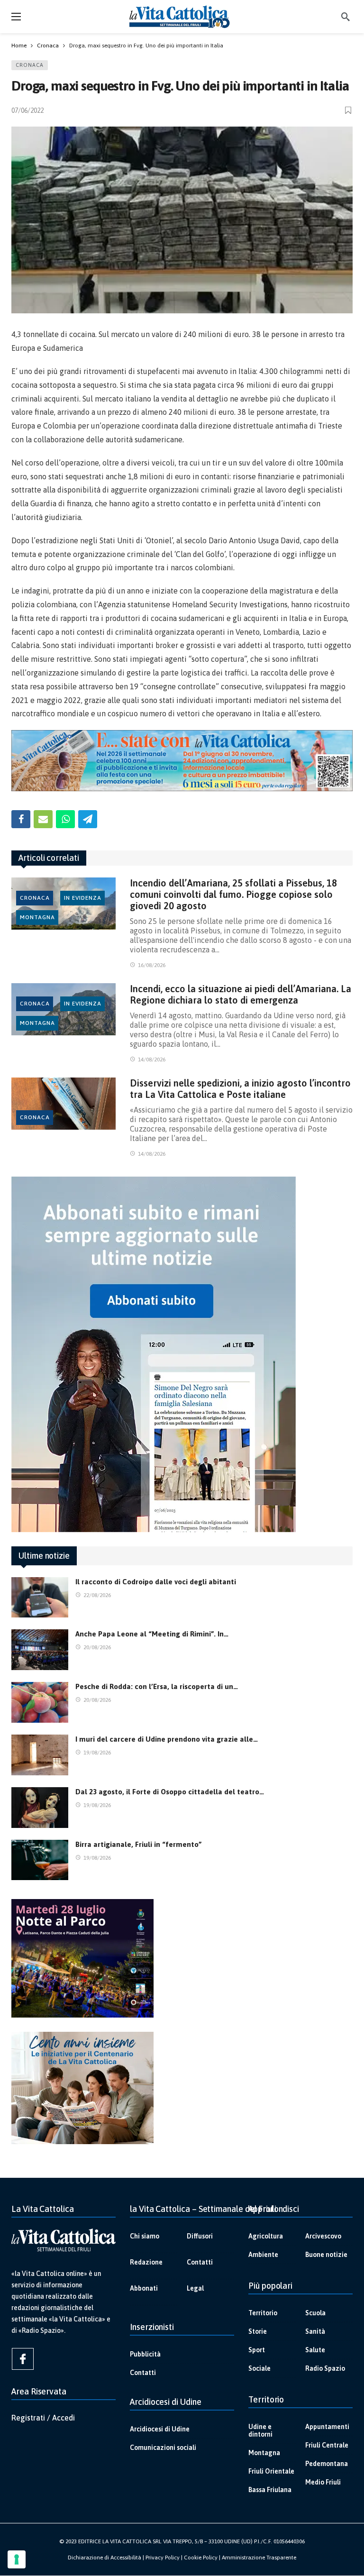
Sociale (259, 2368)
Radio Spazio (325, 2368)
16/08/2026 (152, 965)
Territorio (263, 2313)
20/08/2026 (97, 1647)
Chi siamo (145, 2236)
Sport (257, 2350)
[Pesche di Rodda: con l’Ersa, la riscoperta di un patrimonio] (40, 1702)
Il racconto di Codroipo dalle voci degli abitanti (156, 1582)
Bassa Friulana (270, 2490)
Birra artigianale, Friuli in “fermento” (139, 1844)
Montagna (37, 917)
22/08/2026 (97, 1595)
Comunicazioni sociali (163, 2448)
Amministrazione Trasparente (259, 2558)
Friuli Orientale (271, 2471)
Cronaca (30, 65)
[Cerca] (346, 17)
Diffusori (200, 2236)
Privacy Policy (163, 2558)
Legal (195, 2288)
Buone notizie (326, 2255)
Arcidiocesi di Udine (160, 2429)
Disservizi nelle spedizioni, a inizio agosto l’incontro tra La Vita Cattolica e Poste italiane (240, 1089)
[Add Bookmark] (349, 110)
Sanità (315, 2331)
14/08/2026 (152, 1060)
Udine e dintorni (260, 2430)
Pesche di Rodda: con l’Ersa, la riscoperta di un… (157, 1686)
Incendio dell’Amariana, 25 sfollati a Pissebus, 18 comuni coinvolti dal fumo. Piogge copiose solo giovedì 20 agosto (233, 894)
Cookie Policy (201, 2558)
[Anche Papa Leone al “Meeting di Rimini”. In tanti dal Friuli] (40, 1650)
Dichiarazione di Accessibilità (105, 2558)
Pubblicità (145, 2354)
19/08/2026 (97, 1753)
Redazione (146, 2262)
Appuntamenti (327, 2427)
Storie (258, 2331)
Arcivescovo (323, 2236)
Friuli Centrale (327, 2445)
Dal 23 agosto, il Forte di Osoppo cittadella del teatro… (170, 1792)
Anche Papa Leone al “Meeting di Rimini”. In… (152, 1634)
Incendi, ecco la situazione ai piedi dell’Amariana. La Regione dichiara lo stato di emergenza (241, 994)
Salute (315, 2350)
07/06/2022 (27, 110)
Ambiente (263, 2255)
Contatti (200, 2262)
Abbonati (144, 2288)
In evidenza (83, 898)
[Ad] (182, 761)
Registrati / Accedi (43, 2418)
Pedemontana (327, 2464)
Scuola (315, 2313)
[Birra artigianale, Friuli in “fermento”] (40, 1860)
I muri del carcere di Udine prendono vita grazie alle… (167, 1739)
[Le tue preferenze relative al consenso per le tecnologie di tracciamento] (17, 2559)
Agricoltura (266, 2236)
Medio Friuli (323, 2482)
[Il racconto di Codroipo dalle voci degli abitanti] (40, 1598)
